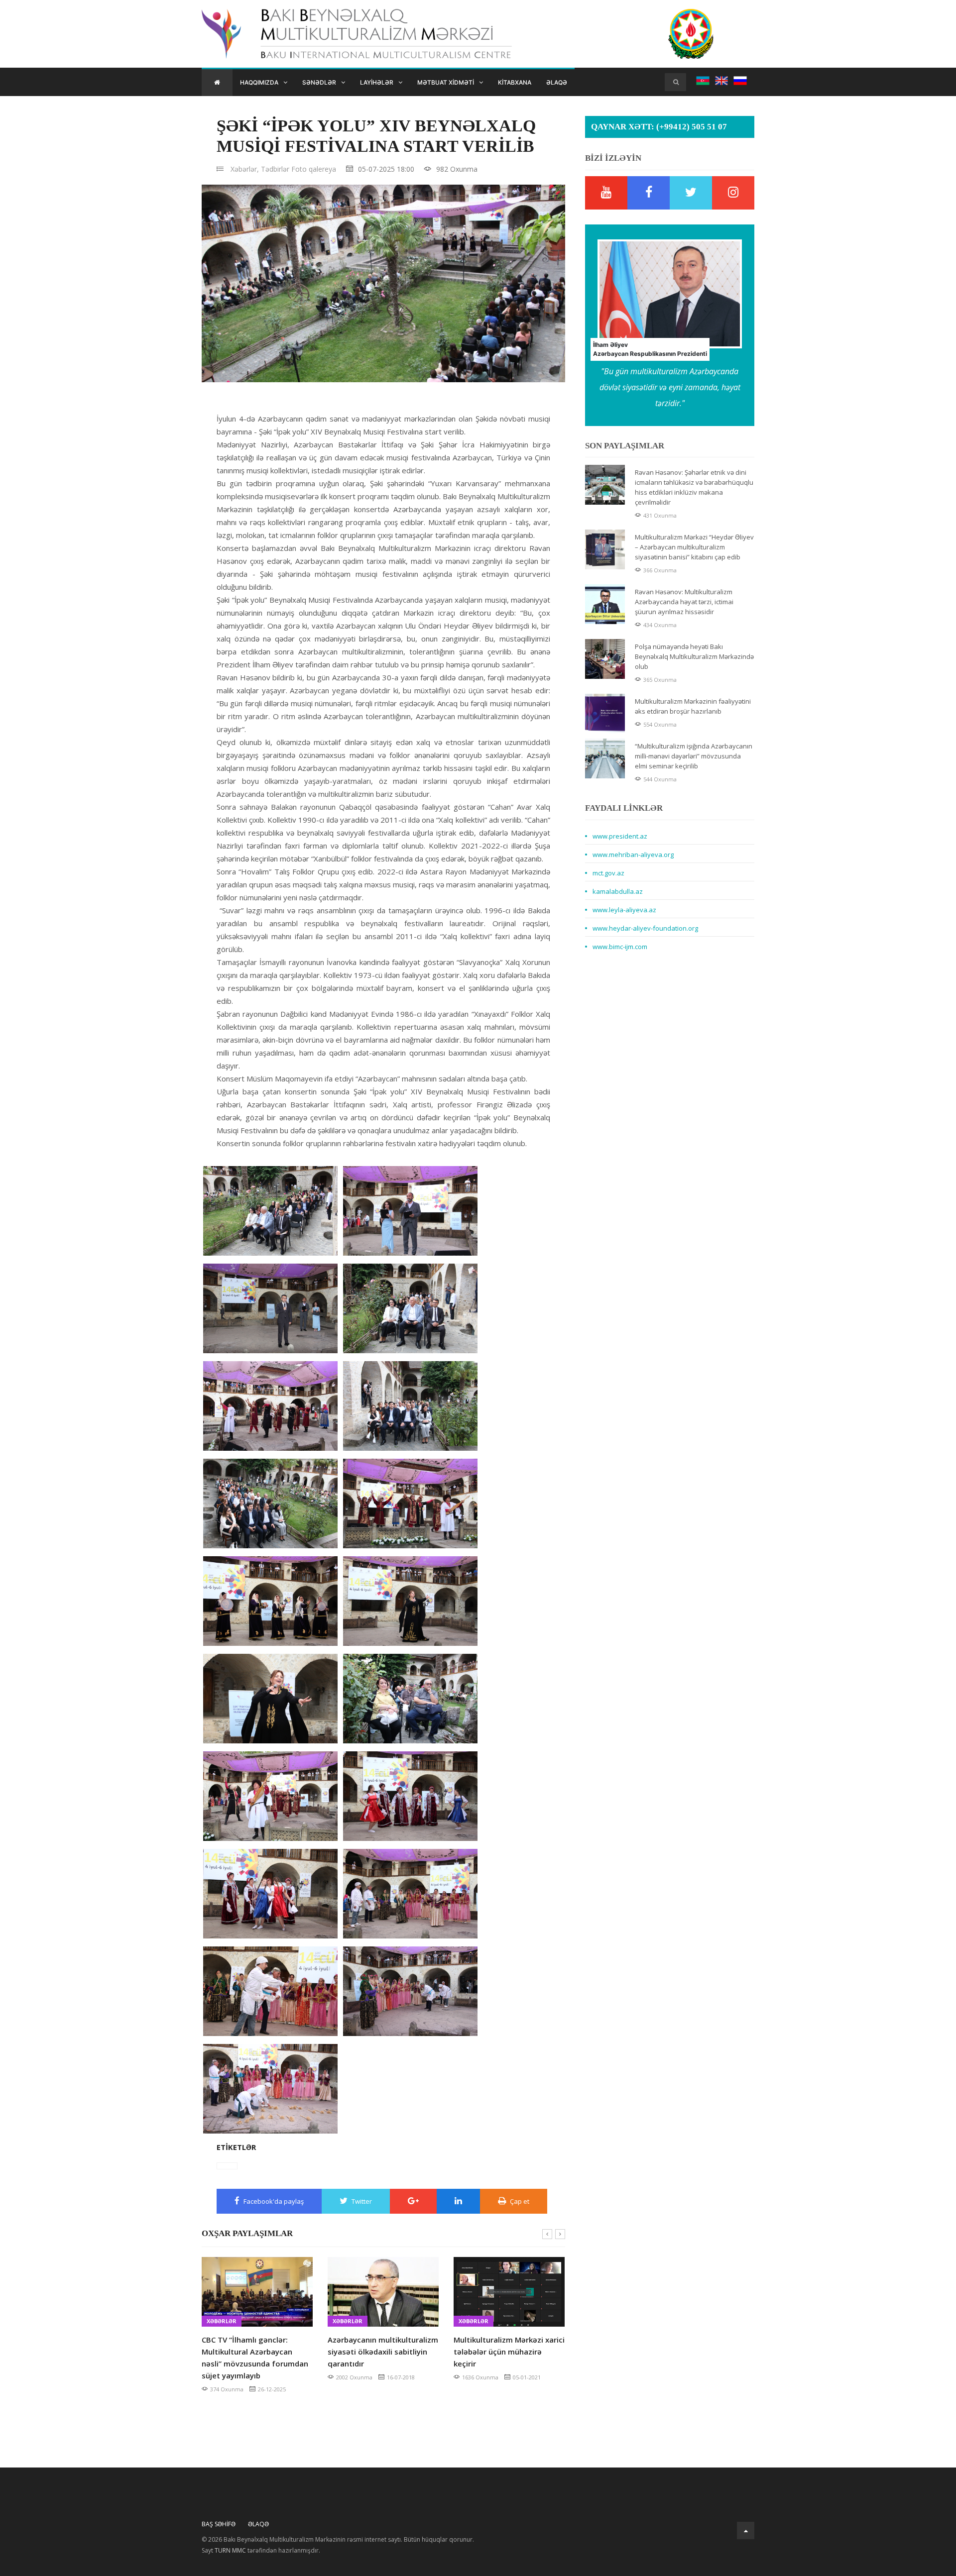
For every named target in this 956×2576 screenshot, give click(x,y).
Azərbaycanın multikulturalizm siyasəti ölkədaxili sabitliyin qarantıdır (383, 2352)
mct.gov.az (608, 873)
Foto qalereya (314, 169)
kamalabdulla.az (618, 891)
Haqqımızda (259, 82)
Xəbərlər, (245, 169)
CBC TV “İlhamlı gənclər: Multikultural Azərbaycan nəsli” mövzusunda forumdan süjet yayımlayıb (255, 2358)
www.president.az (620, 836)
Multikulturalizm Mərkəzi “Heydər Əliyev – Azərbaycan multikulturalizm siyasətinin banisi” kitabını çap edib (694, 547)
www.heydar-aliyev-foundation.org (645, 928)
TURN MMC (230, 2550)
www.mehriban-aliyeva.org (633, 855)
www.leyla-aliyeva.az (624, 910)
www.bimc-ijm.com (620, 947)
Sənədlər (319, 82)
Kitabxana (515, 82)
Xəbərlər (222, 2321)
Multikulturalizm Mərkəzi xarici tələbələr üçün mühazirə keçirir (509, 2352)
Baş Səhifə (219, 2524)
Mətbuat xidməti (446, 82)
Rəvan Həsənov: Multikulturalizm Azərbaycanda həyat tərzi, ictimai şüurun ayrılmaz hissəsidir (684, 602)
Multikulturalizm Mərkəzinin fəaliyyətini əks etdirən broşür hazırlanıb (693, 706)
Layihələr (377, 82)
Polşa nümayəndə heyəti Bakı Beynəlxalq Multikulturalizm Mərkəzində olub (694, 656)
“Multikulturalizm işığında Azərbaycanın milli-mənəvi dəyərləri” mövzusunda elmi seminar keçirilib (694, 756)
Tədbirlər (275, 169)
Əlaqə (557, 82)
